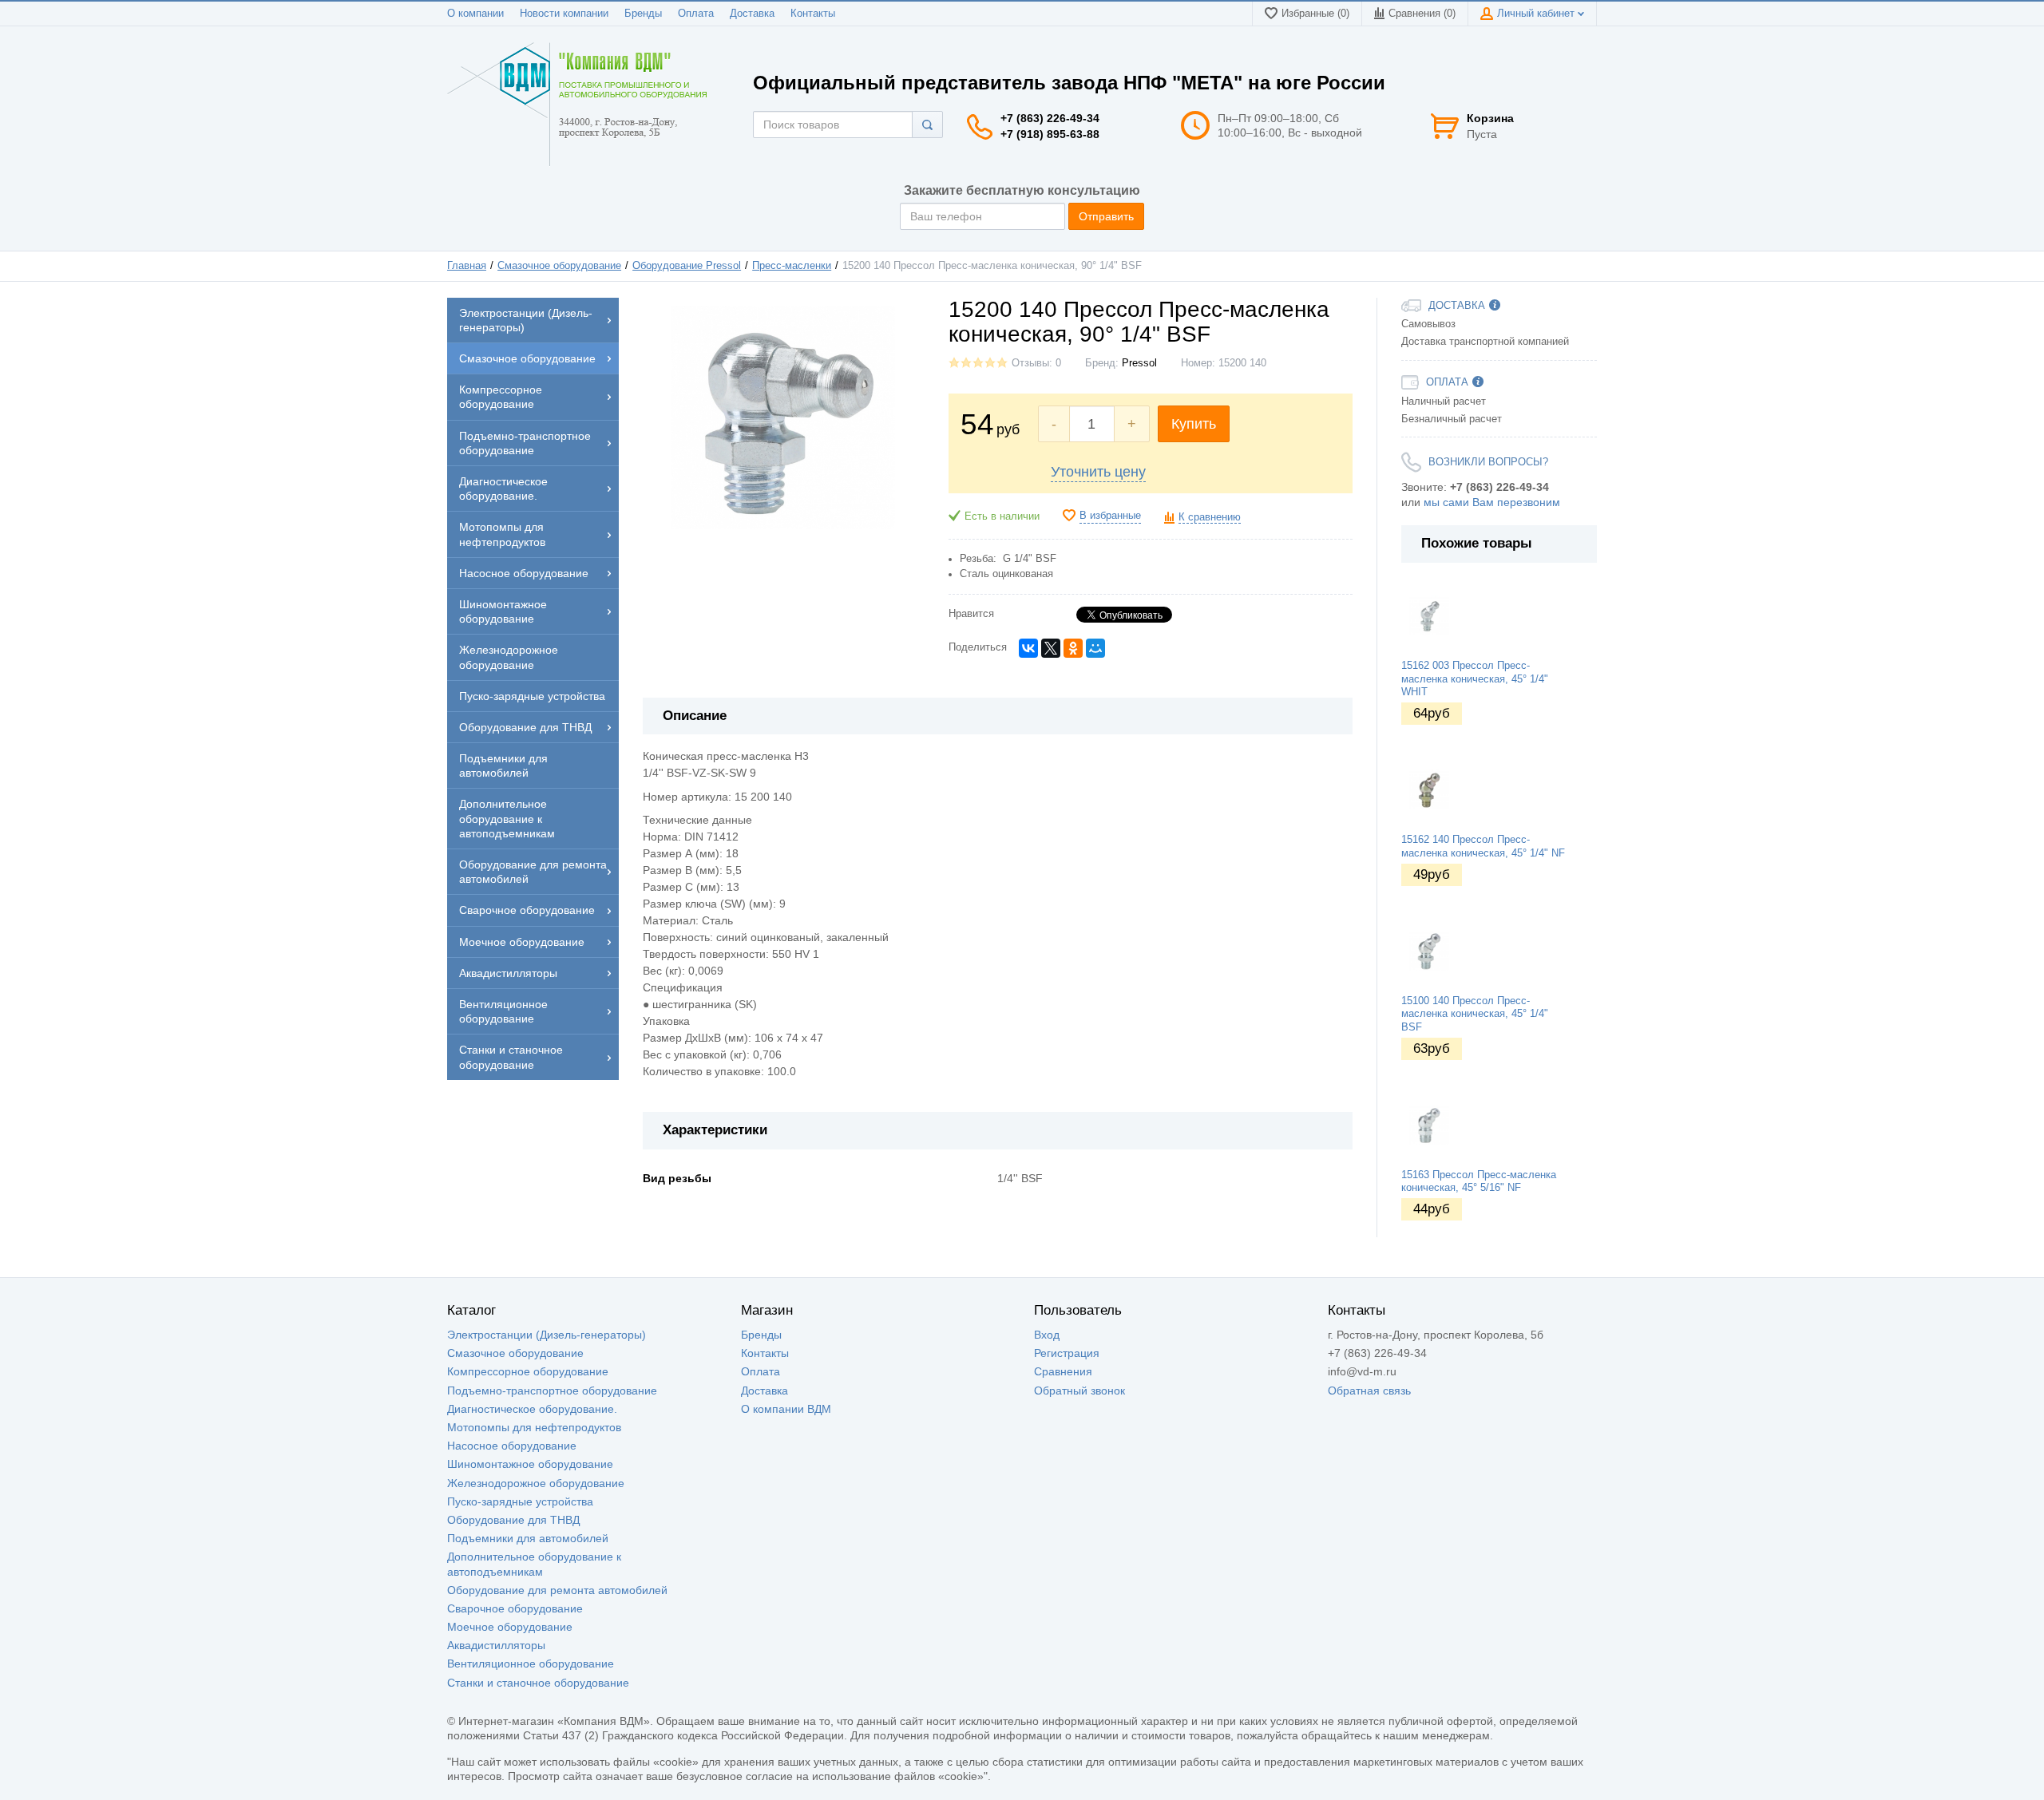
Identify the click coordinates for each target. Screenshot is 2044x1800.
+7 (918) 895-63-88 (1050, 134)
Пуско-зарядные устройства (520, 1501)
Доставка (752, 14)
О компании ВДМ (786, 1409)
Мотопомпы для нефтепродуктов (534, 1427)
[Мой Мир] (1095, 648)
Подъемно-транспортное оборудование (552, 1391)
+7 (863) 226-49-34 (1050, 118)
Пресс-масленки (792, 266)
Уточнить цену (1098, 472)
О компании (475, 14)
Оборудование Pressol (687, 266)
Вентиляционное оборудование (531, 1664)
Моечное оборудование (510, 1627)
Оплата (696, 14)
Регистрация (1067, 1353)
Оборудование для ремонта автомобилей (557, 1590)
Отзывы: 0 (1036, 363)
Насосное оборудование (512, 1446)
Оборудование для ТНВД (513, 1520)
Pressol (1139, 363)
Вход (1047, 1335)
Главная (467, 266)
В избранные (1110, 516)
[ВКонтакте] (1028, 648)
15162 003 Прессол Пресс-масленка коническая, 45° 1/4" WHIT (1475, 679)
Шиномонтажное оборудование (530, 1464)
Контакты (813, 14)
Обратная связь (1369, 1391)
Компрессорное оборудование (528, 1371)
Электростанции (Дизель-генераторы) (547, 1335)
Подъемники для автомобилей (528, 1538)
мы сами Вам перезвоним (1492, 502)
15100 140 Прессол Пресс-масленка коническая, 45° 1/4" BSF (1475, 1014)
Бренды (643, 14)
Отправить (1106, 216)
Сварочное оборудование (515, 1608)
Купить (1194, 424)
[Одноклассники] (1073, 648)
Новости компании (564, 14)
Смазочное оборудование (559, 266)
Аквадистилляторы (496, 1645)
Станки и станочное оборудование (538, 1683)
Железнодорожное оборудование (536, 1483)
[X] (1051, 648)
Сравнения (1063, 1371)
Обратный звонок (1079, 1391)
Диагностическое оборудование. (532, 1409)
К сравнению (1210, 517)
